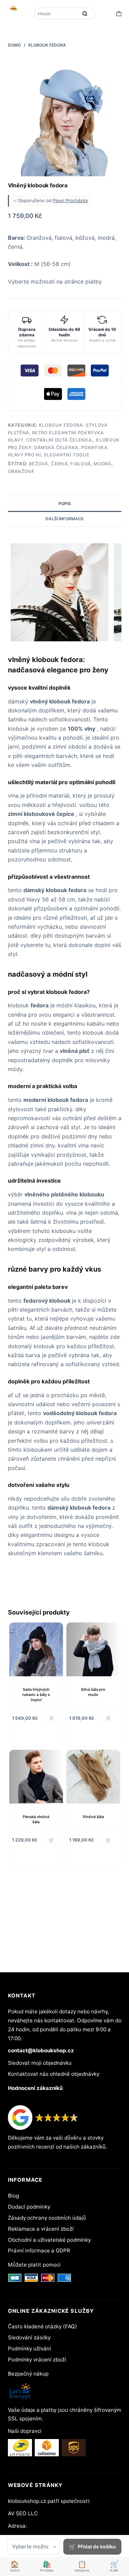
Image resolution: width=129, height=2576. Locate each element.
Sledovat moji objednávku (40, 2063)
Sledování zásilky (29, 2337)
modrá (102, 464)
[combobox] (57, 13)
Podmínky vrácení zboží (37, 2360)
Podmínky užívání (29, 2348)
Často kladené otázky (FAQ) (42, 2326)
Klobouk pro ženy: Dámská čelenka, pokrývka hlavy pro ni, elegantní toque (64, 447)
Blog (13, 2196)
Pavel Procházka (70, 200)
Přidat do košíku (97, 2547)
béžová (39, 464)
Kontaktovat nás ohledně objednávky (54, 2074)
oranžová (21, 471)
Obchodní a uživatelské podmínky (49, 2240)
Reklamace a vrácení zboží (41, 2229)
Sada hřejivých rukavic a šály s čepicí (36, 1695)
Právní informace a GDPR (39, 2251)
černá (59, 464)
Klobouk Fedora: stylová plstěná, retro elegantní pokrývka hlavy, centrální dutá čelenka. (58, 432)
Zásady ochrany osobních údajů (47, 2218)
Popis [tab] (65, 504)
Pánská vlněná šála (36, 1819)
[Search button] (85, 13)
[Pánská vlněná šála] (36, 1777)
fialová (80, 464)
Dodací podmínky (29, 2207)
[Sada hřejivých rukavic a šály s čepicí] (36, 1649)
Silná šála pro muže (93, 1692)
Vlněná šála (93, 1817)
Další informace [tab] (64, 519)
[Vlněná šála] (93, 1777)
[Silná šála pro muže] (93, 1649)
